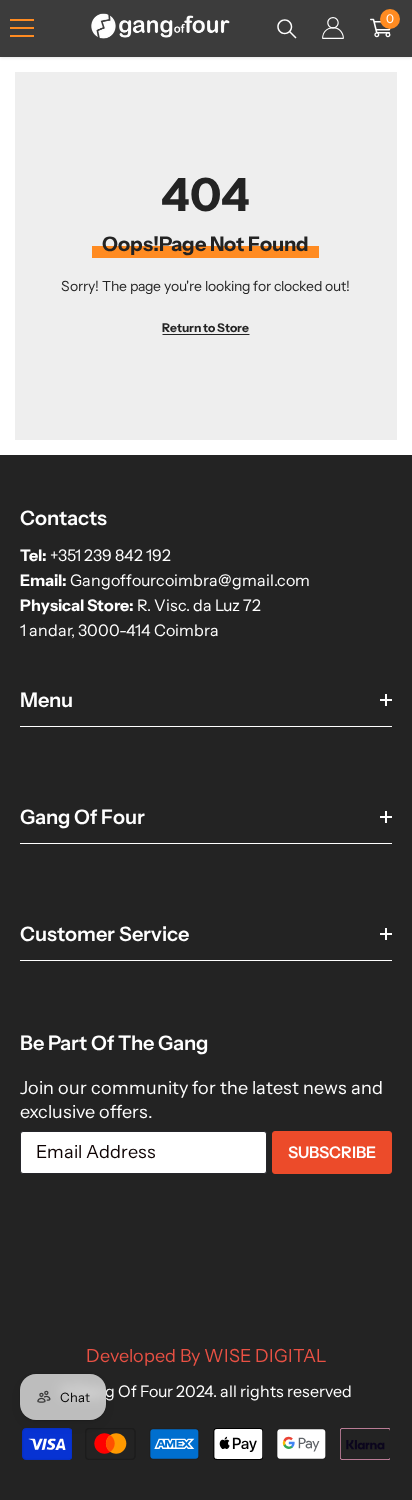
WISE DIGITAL (265, 1356)
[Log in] (333, 28)
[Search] (287, 29)
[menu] (22, 28)
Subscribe (332, 1152)
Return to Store (205, 327)
